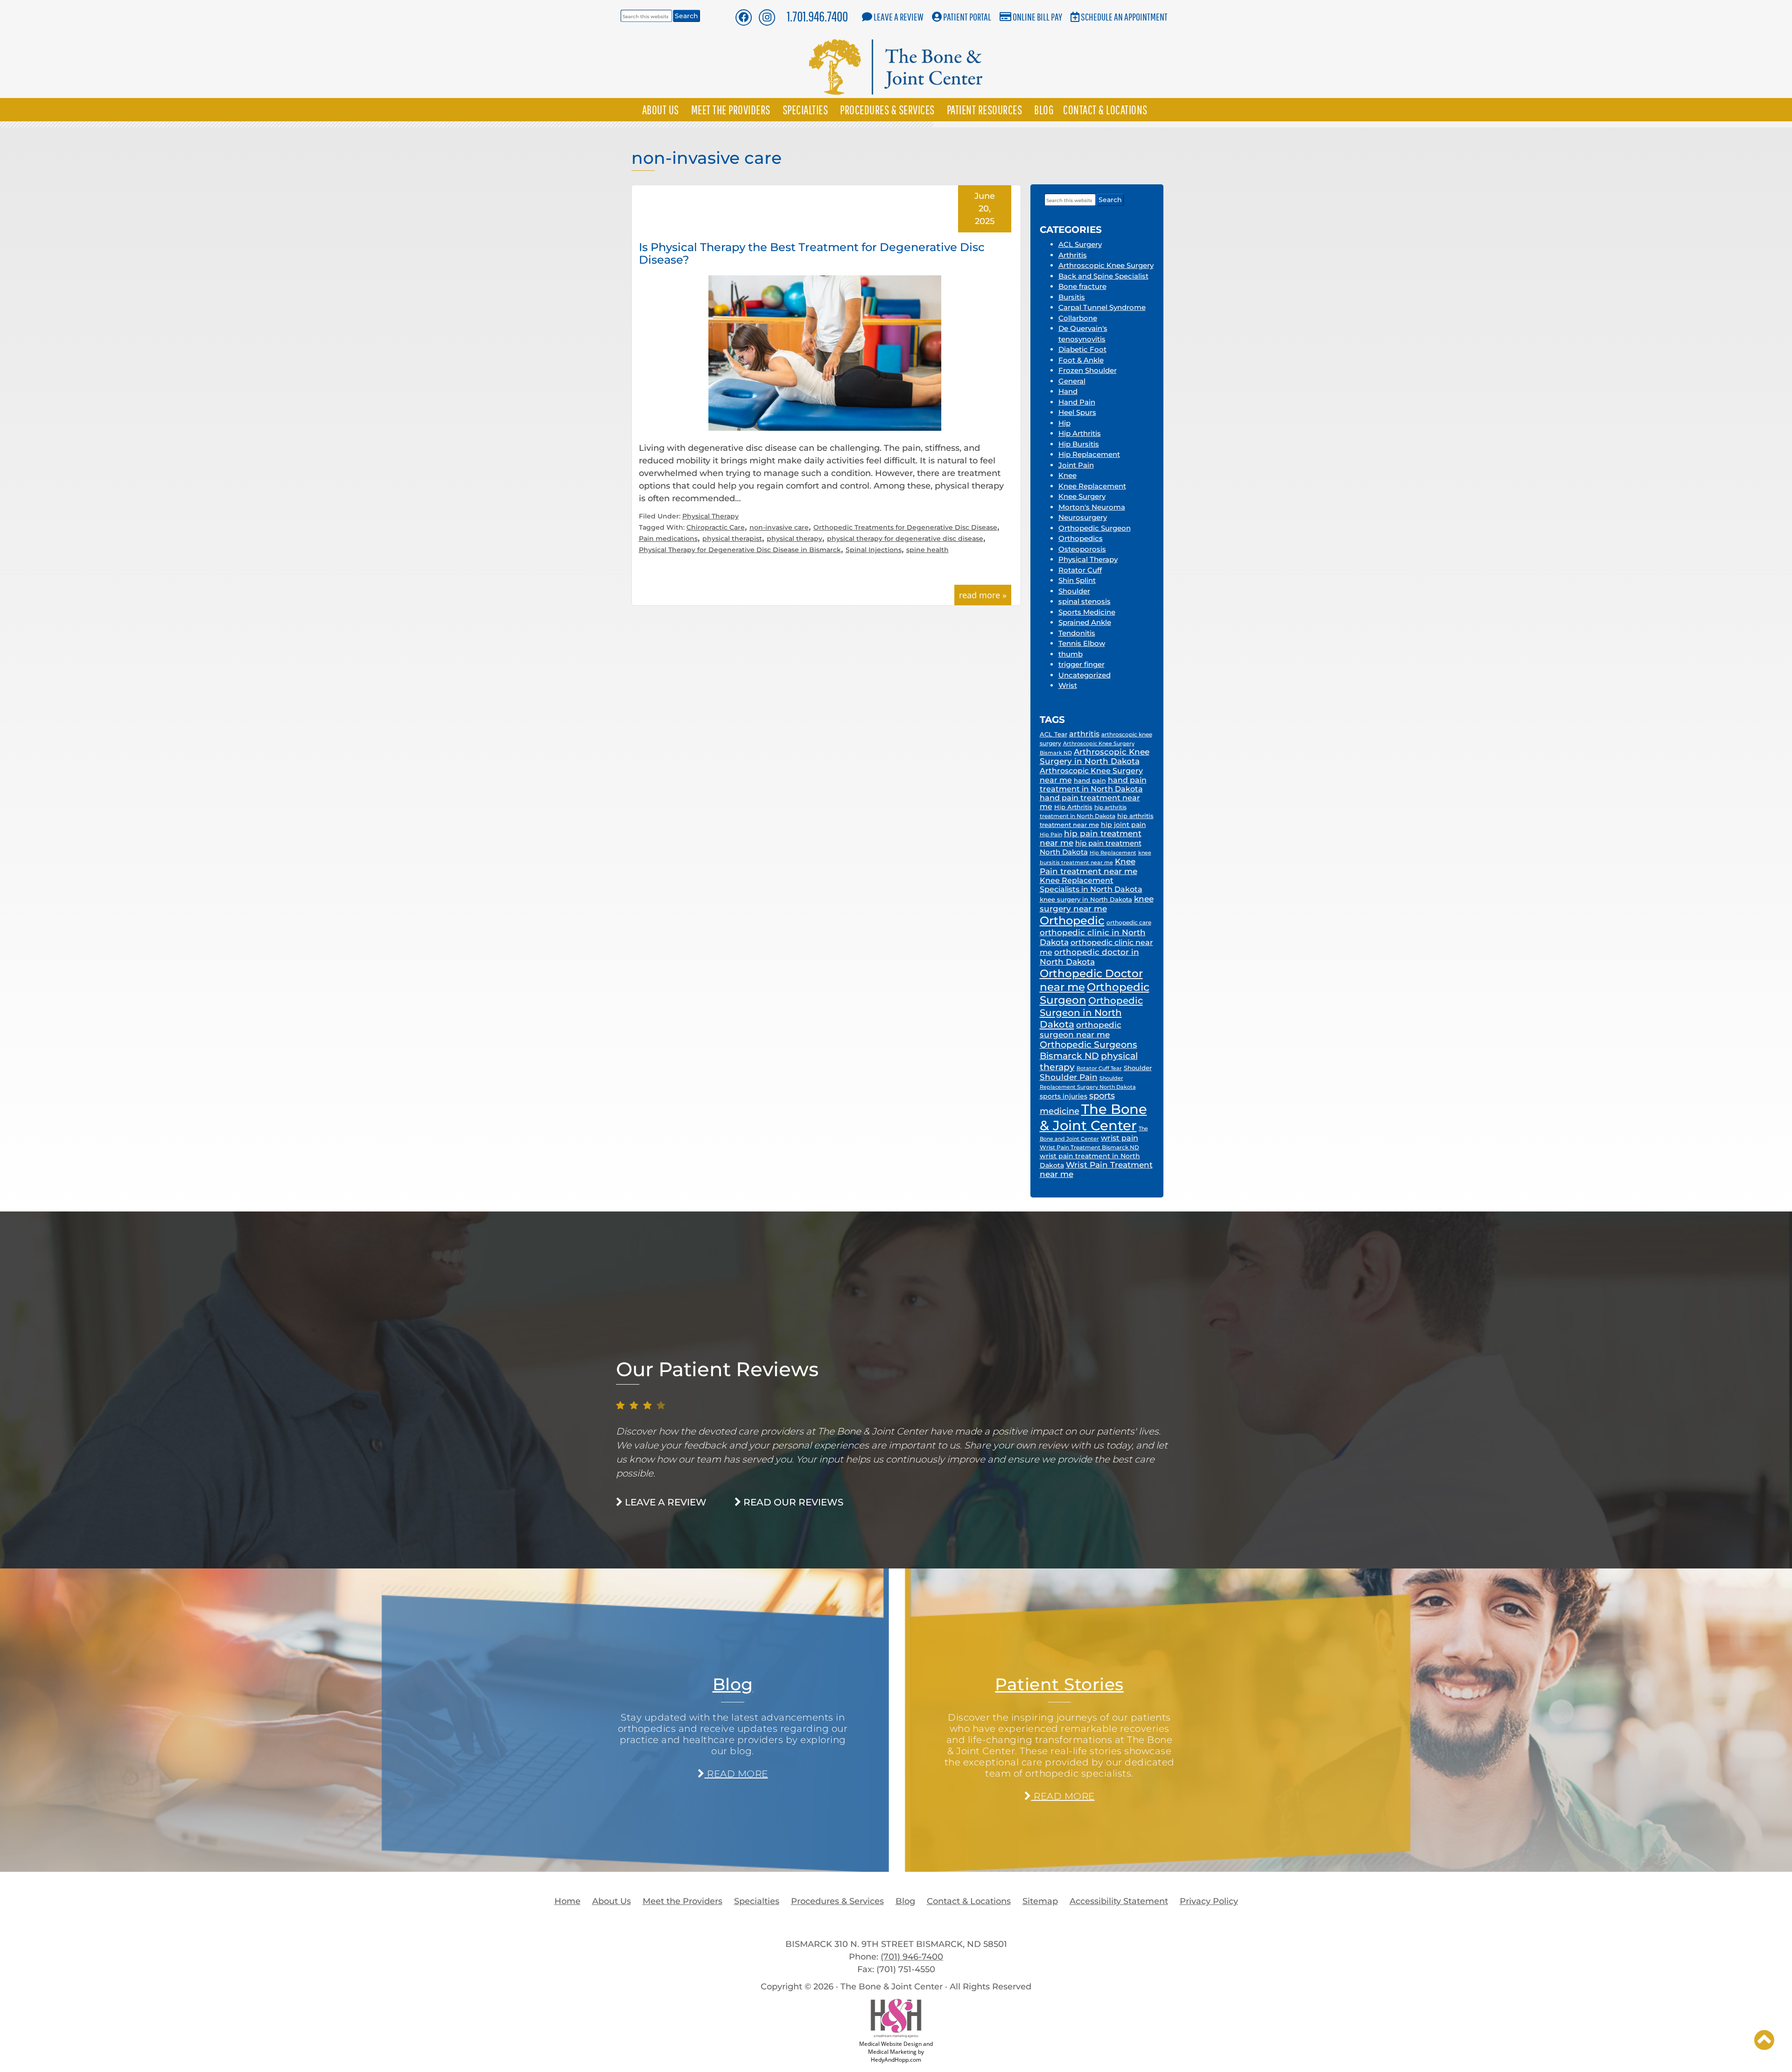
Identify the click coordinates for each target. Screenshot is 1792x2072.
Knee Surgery (1082, 496)
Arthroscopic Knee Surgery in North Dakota (1095, 756)
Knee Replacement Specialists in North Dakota (1091, 885)
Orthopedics (1081, 538)
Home (567, 1901)
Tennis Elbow (1082, 643)
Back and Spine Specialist (1103, 276)
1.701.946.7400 (817, 16)
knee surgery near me (1097, 903)
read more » (983, 595)
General (1072, 381)
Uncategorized (1085, 675)
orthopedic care (1129, 923)
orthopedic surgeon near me (1081, 1030)
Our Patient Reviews (717, 1369)
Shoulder (1074, 591)
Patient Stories (1059, 1684)
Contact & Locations (1105, 110)
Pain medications (668, 539)
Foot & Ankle (1081, 360)
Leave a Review (899, 17)
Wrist (1068, 685)
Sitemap (1040, 1901)
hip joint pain (1123, 825)
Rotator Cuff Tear (1099, 1068)
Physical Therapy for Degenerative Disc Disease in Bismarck (740, 550)
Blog (1044, 110)
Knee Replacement (1092, 486)
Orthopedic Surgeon (1095, 528)
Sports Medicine (1087, 612)
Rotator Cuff (1080, 570)
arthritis (1084, 734)
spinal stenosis (1085, 601)
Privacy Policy (1209, 1901)
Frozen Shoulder (1088, 370)
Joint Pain (1076, 465)
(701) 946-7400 (912, 1957)
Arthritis (1073, 255)
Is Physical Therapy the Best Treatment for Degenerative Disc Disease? (812, 253)
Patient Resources (985, 110)
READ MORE (736, 1774)
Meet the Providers (731, 110)
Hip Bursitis (1079, 444)
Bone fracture (1082, 286)
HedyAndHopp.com (896, 2060)
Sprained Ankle (1085, 622)
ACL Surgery (1080, 244)
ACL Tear (1053, 734)
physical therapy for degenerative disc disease (905, 539)
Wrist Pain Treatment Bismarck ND (1089, 1147)
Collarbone (1078, 318)
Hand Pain (1077, 402)
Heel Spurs (1077, 412)
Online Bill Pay (1037, 17)
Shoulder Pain (1069, 1077)
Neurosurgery (1083, 517)
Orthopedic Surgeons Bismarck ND (1088, 1050)
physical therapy (794, 539)
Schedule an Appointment (1124, 17)
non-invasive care (779, 527)
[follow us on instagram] (767, 17)
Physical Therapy (710, 516)
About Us (661, 110)
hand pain (1090, 780)
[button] (1764, 2040)
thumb (1071, 654)
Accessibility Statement (1119, 1901)
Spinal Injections (874, 550)
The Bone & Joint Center (1093, 1117)
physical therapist (732, 539)
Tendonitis (1077, 633)
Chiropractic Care (716, 527)
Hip (1064, 423)
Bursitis (1072, 297)
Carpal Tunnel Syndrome (1102, 307)
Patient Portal (967, 17)
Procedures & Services (887, 110)
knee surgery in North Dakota (1086, 899)
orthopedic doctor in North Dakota (1089, 957)
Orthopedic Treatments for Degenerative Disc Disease (905, 527)
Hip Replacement (1089, 454)
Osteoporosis (1082, 549)
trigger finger (1081, 664)
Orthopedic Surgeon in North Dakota (1091, 1012)
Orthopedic (1072, 920)
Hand (1068, 391)
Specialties (805, 110)
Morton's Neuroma (1092, 507)
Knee (1067, 475)
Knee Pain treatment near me (1088, 866)
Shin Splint (1077, 580)
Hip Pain (1051, 834)
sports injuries (1064, 1096)
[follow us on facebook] (743, 17)
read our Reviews (792, 1502)
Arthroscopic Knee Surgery (1106, 265)
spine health (927, 550)
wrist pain (1120, 1138)
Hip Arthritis (1080, 433)
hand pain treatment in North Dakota (1093, 784)
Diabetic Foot (1082, 349)
